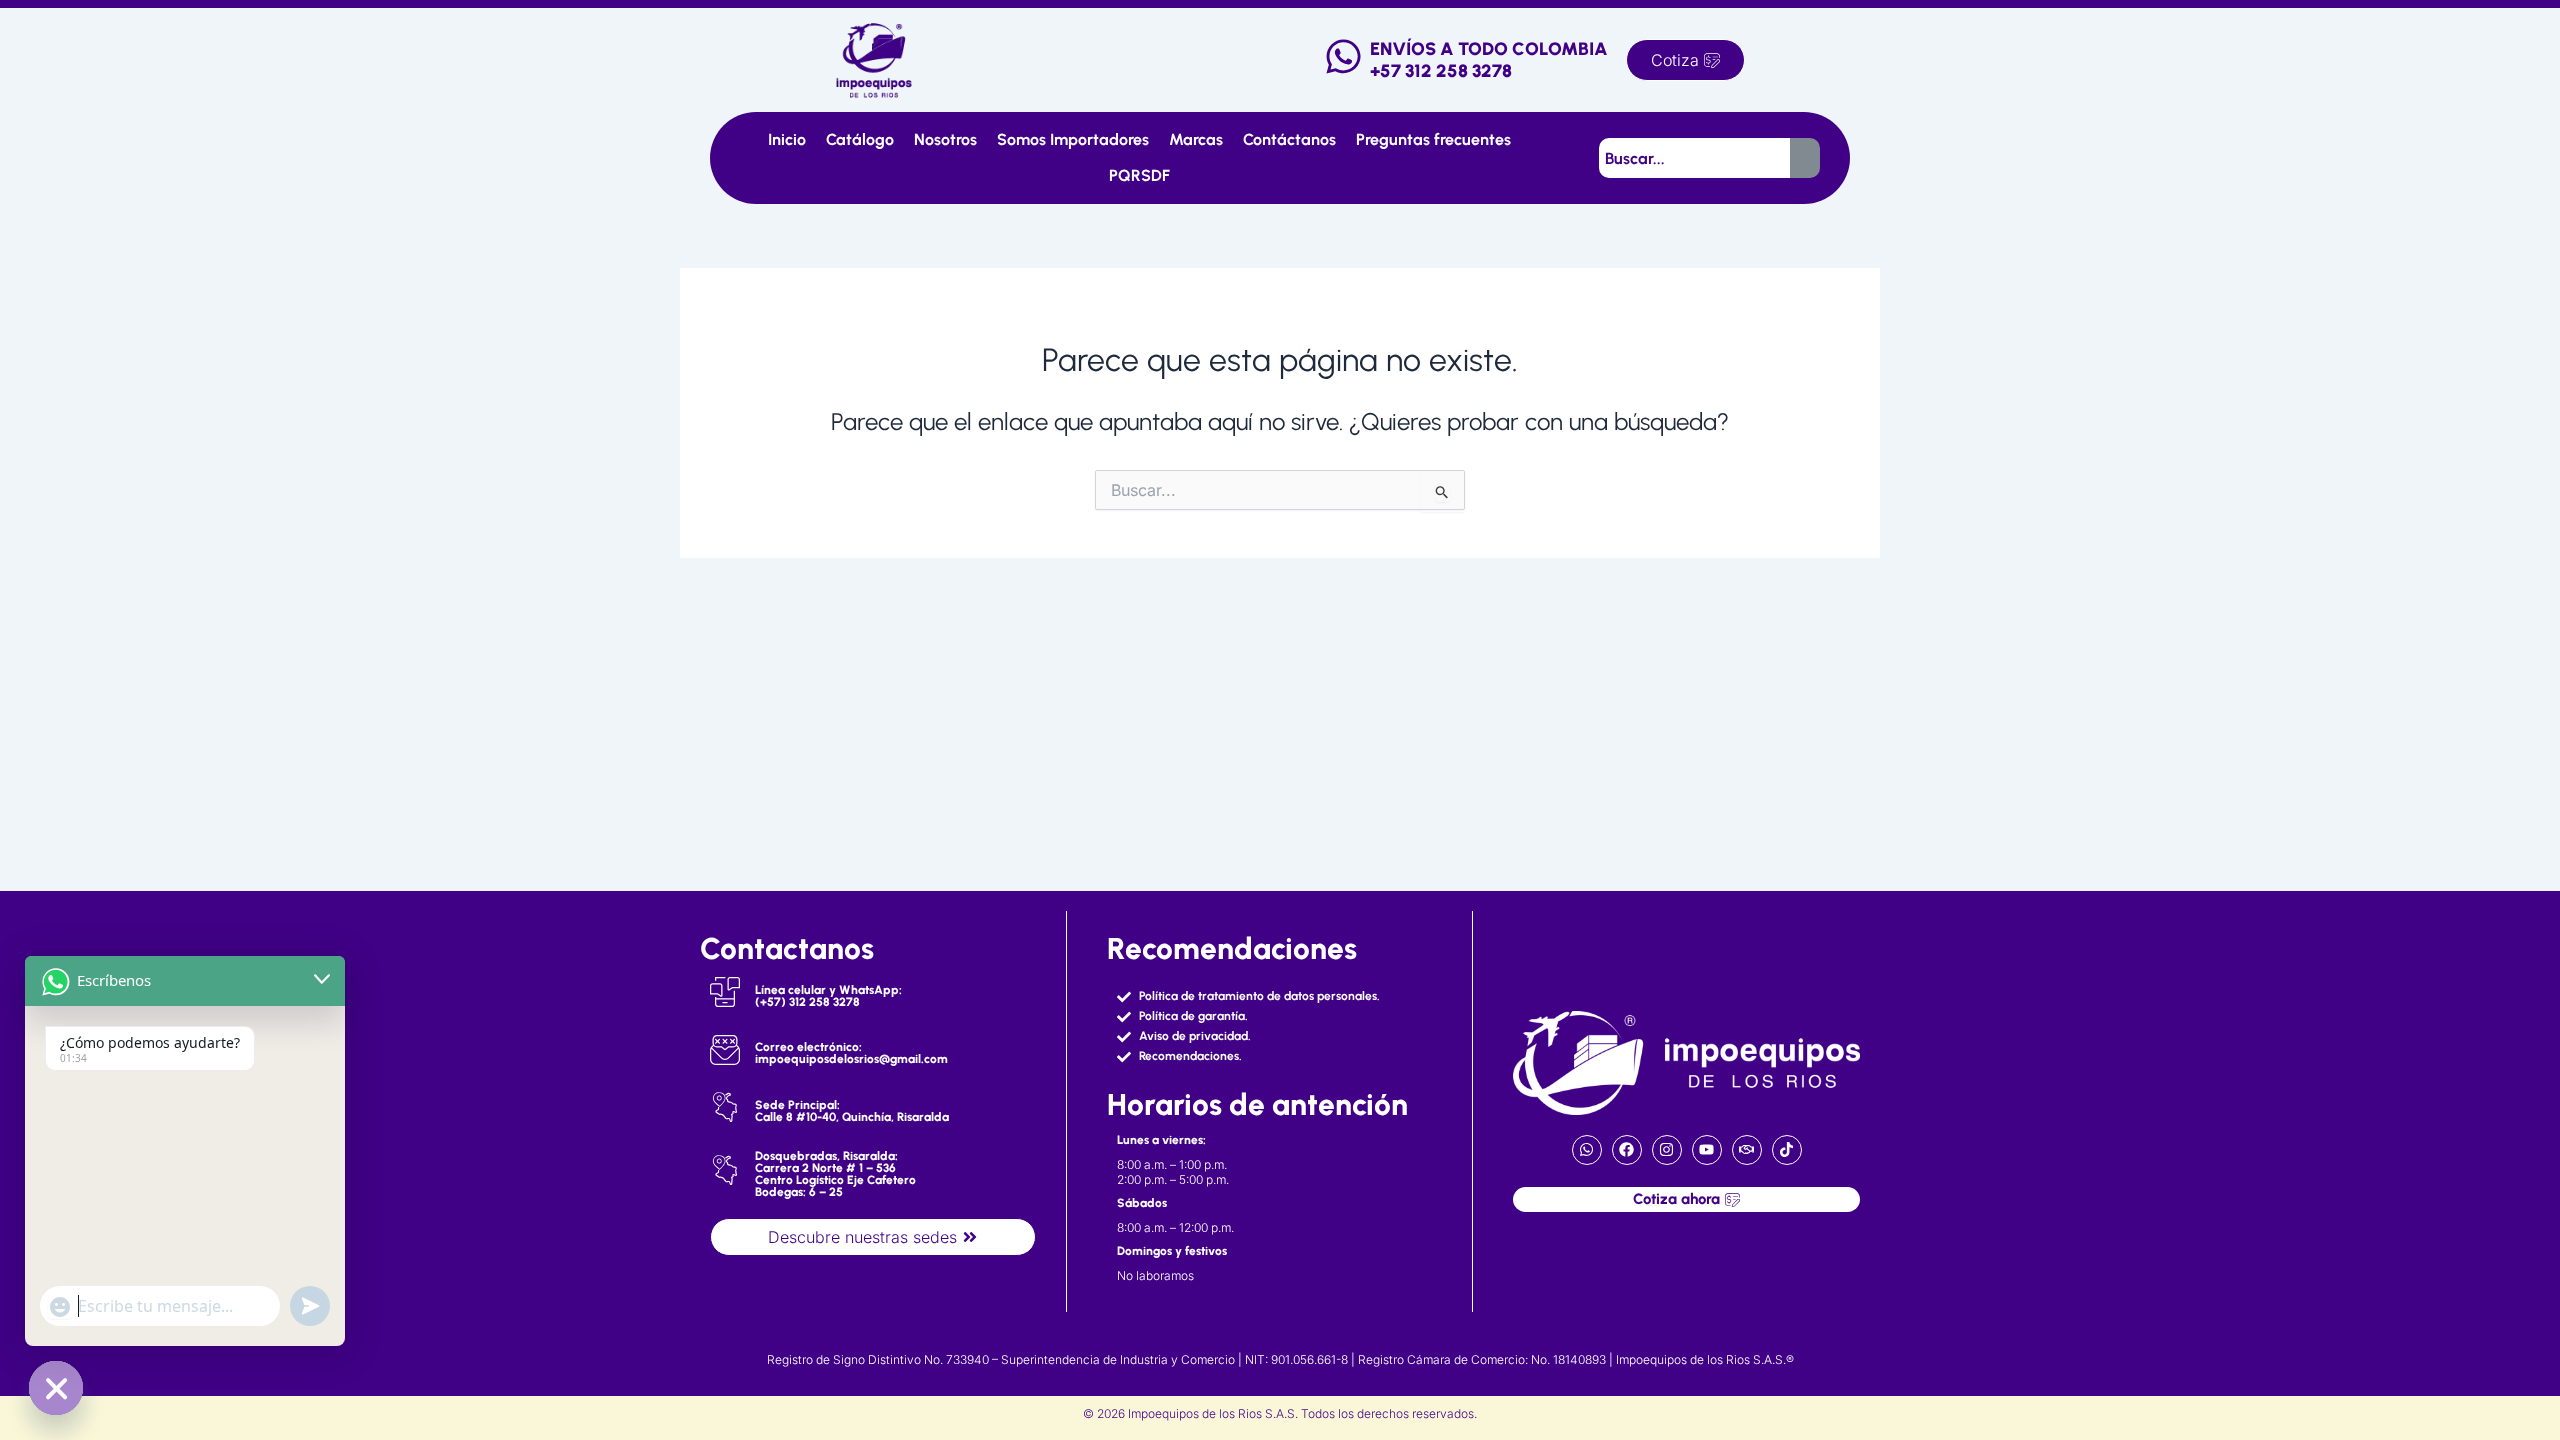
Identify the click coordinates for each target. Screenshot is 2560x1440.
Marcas (1196, 139)
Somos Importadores (1073, 139)
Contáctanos (1289, 139)
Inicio (787, 139)
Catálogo (860, 139)
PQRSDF (1139, 175)
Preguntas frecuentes (1433, 139)
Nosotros (945, 139)
